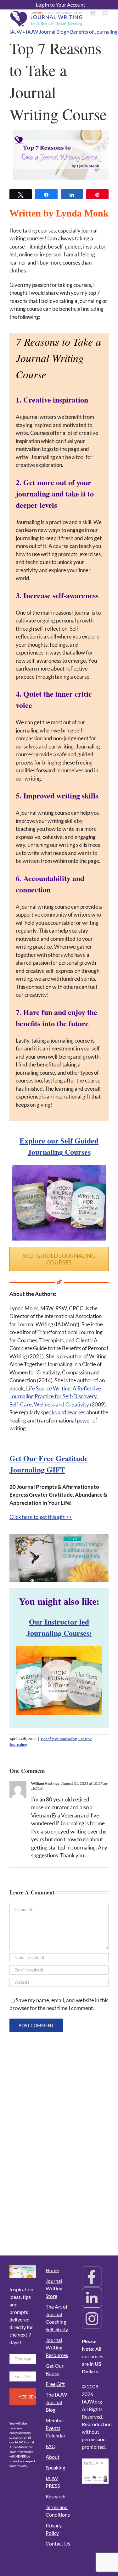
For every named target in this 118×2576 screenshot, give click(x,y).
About (53, 2457)
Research (56, 2496)
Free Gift (55, 2384)
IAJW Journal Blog (46, 32)
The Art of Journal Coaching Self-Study (57, 2318)
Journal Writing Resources (57, 2347)
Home (52, 2270)
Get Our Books (55, 2369)
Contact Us (58, 2543)
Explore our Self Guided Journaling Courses (59, 1146)
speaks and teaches (63, 1412)
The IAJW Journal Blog (56, 2402)
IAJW (16, 32)
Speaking (55, 2467)
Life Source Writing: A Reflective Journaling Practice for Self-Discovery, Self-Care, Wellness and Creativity (55, 1396)
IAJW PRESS (53, 2482)
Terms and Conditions (58, 2511)
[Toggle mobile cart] (93, 13)
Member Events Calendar (56, 2428)
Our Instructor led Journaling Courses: (59, 1627)
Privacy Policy (54, 2529)
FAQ (51, 2446)
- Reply (37, 1788)
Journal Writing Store (54, 2288)
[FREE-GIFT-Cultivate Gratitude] (59, 1536)
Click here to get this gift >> (41, 1517)
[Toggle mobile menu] (105, 13)
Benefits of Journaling (94, 32)
